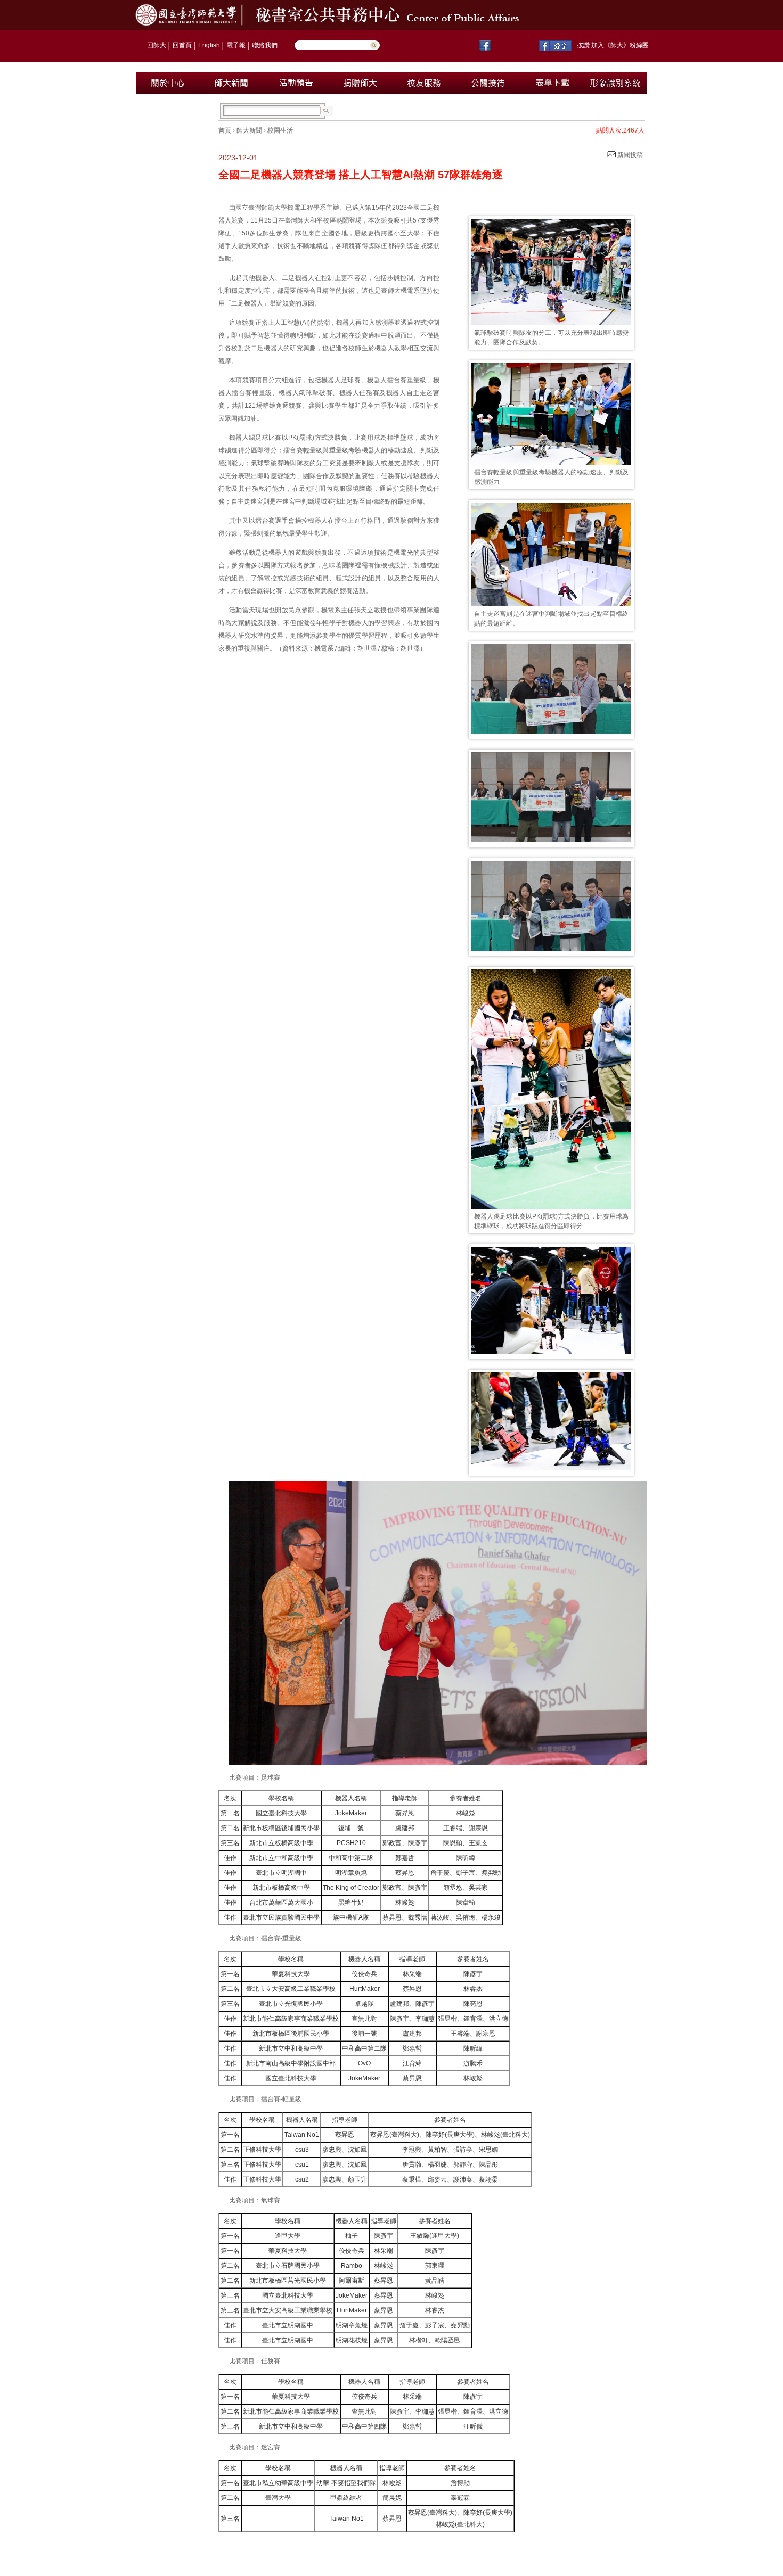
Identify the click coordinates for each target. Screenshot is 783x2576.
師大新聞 (249, 130)
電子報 (236, 45)
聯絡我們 (265, 45)
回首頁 (182, 45)
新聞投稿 (629, 155)
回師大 (157, 45)
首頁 (225, 130)
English (209, 45)
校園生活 (280, 130)
